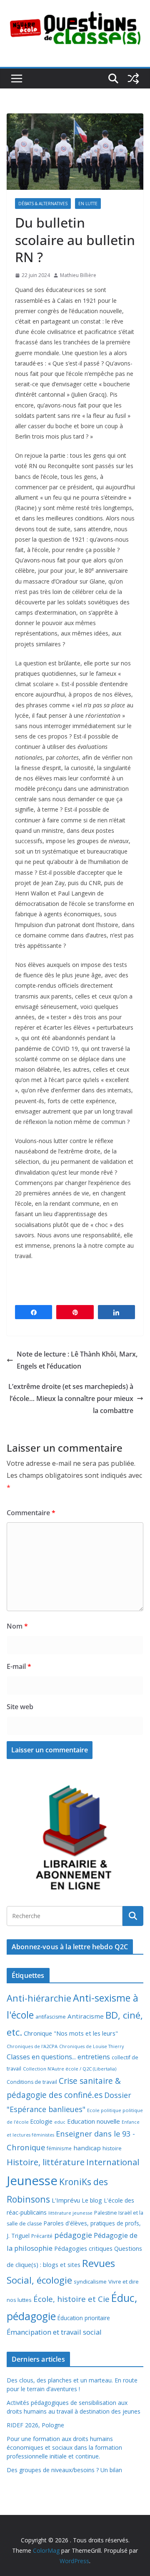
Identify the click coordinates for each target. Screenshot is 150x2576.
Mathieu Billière (78, 275)
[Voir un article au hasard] (133, 79)
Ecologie (41, 2121)
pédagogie (73, 2235)
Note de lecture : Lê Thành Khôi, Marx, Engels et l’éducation (77, 1360)
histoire (112, 2148)
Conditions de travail (32, 2082)
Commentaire (31, 1513)
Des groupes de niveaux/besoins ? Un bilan (64, 2470)
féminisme (59, 2148)
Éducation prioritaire (84, 2318)
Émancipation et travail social (54, 2332)
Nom (17, 1626)
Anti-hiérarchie (39, 1998)
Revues (99, 2263)
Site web (20, 1707)
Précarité (42, 2236)
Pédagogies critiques (83, 2248)
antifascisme (51, 2017)
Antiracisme (86, 2016)
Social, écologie (39, 2280)
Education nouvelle (94, 2121)
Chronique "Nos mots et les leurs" (71, 2033)
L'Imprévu (66, 2200)
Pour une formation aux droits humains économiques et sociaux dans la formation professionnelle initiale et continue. (64, 2447)
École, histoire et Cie (71, 2299)
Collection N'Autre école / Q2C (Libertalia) (70, 2069)
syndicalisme (90, 2282)
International (113, 2162)
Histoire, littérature (46, 2162)
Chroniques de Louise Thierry (91, 2046)
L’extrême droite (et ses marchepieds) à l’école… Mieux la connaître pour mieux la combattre (71, 1398)
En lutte (88, 204)
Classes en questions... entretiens (58, 2057)
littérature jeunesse (70, 2213)
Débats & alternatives (43, 204)
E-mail (19, 1666)
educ (60, 2122)
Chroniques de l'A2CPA (32, 2046)
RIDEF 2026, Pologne (35, 2425)
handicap (87, 2148)
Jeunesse (32, 2181)
